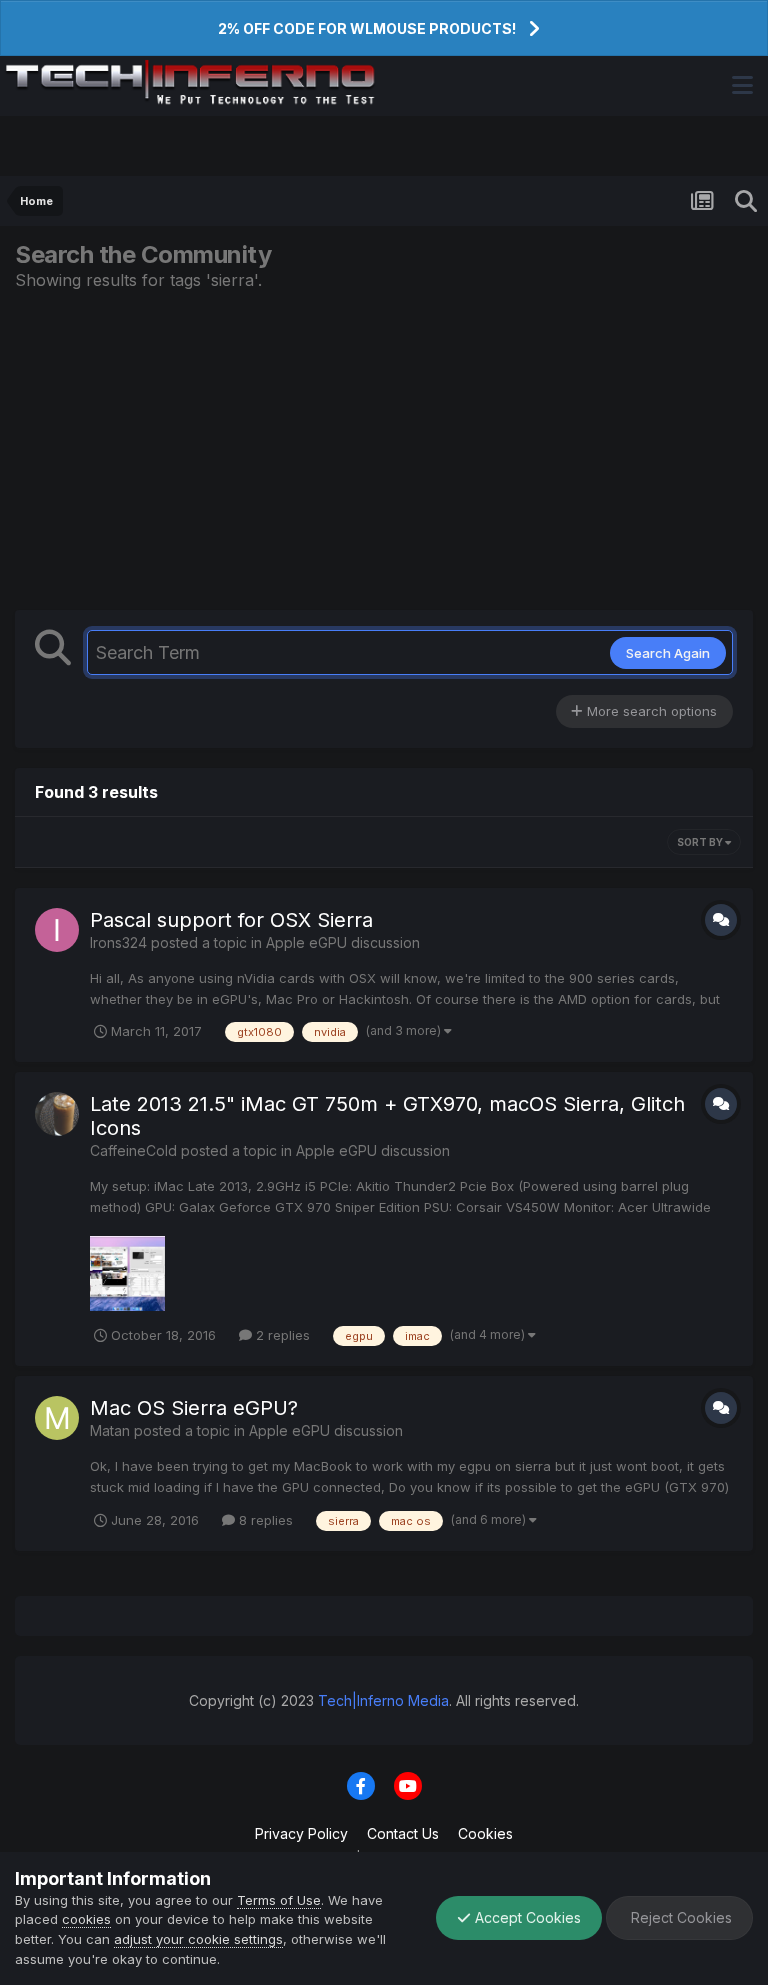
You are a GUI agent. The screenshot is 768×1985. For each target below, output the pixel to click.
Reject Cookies (679, 1917)
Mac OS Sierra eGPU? (194, 1408)
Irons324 (118, 942)
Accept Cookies (526, 1917)
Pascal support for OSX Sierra (231, 920)
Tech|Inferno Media (383, 1700)
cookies (86, 1919)
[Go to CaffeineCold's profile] (57, 1114)
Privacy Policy (301, 1833)
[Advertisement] (384, 450)
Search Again (668, 653)
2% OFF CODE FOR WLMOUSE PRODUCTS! (367, 28)
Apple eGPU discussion (343, 942)
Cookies (485, 1833)
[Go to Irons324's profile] (57, 930)
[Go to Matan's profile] (57, 1418)
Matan (110, 1430)
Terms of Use (279, 1900)
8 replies (264, 1520)
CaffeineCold (133, 1150)
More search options (650, 711)
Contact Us (403, 1833)
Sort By (701, 842)
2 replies (281, 1335)
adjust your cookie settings (198, 1939)
